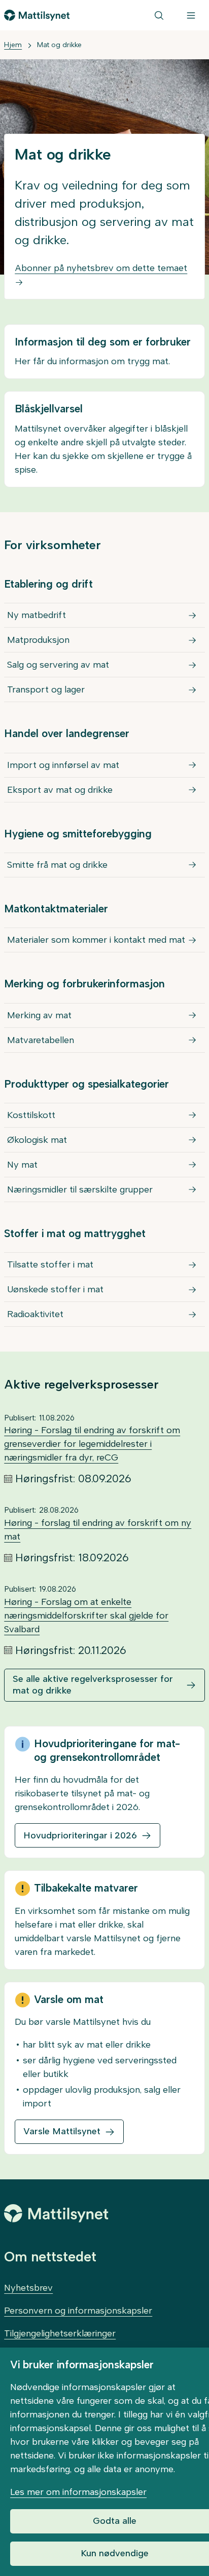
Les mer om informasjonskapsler (78, 2492)
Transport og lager (46, 689)
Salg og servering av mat (58, 665)
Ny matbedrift (37, 615)
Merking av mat (39, 1015)
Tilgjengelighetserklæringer (60, 2333)
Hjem (13, 45)
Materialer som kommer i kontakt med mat (96, 940)
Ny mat (22, 1165)
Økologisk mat (37, 1140)
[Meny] (191, 15)
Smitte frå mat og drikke (57, 865)
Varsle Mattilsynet (62, 2131)
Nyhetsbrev (28, 2288)
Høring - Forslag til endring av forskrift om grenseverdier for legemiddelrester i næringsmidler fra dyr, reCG (92, 1444)
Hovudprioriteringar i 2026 (80, 1835)
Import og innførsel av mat (63, 765)
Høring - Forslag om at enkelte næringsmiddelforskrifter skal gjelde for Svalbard (86, 1616)
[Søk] (159, 15)
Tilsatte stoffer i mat (50, 1264)
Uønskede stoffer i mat (55, 1289)
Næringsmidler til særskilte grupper (80, 1189)
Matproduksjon (38, 640)
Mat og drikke (59, 45)
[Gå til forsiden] (37, 15)
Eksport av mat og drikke (60, 790)
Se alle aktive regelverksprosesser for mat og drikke (93, 1685)
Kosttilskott (31, 1115)
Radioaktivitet (35, 1314)
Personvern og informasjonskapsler (78, 2311)
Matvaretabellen (41, 1040)
